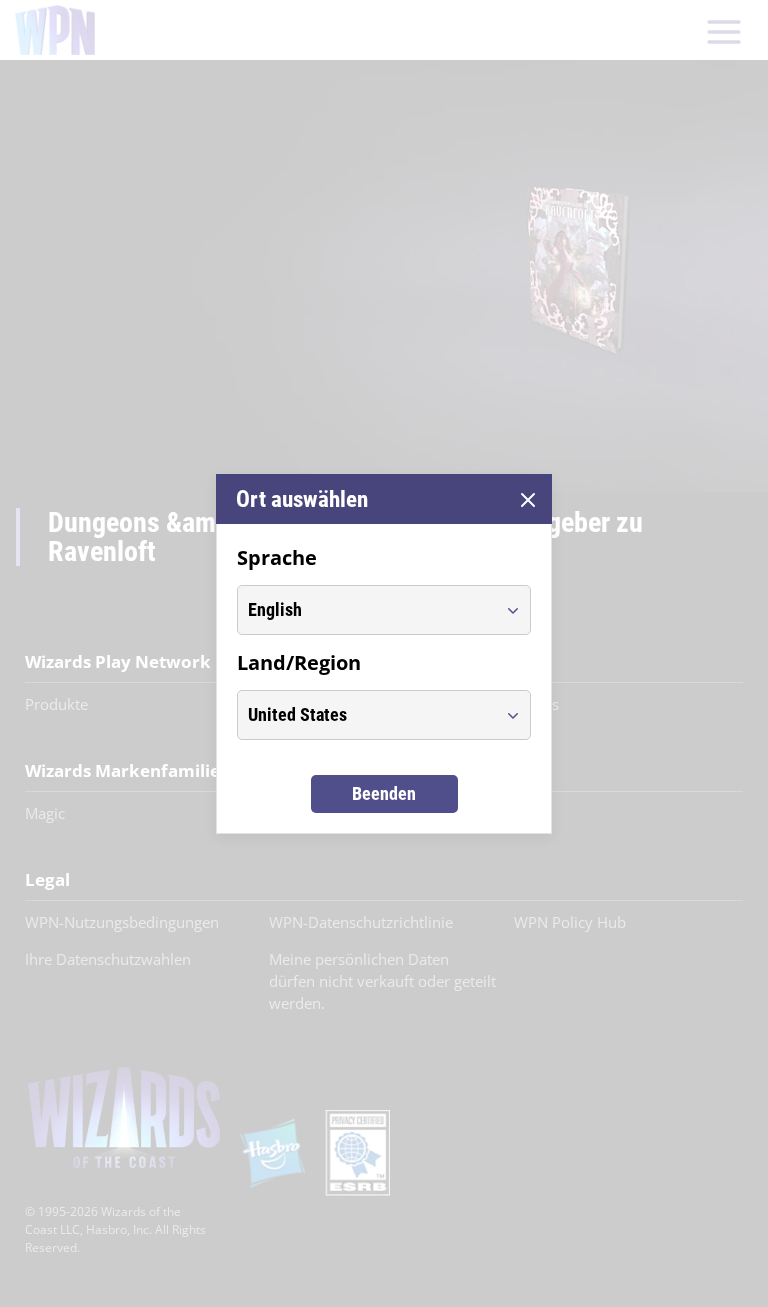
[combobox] (365, 610)
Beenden (384, 793)
